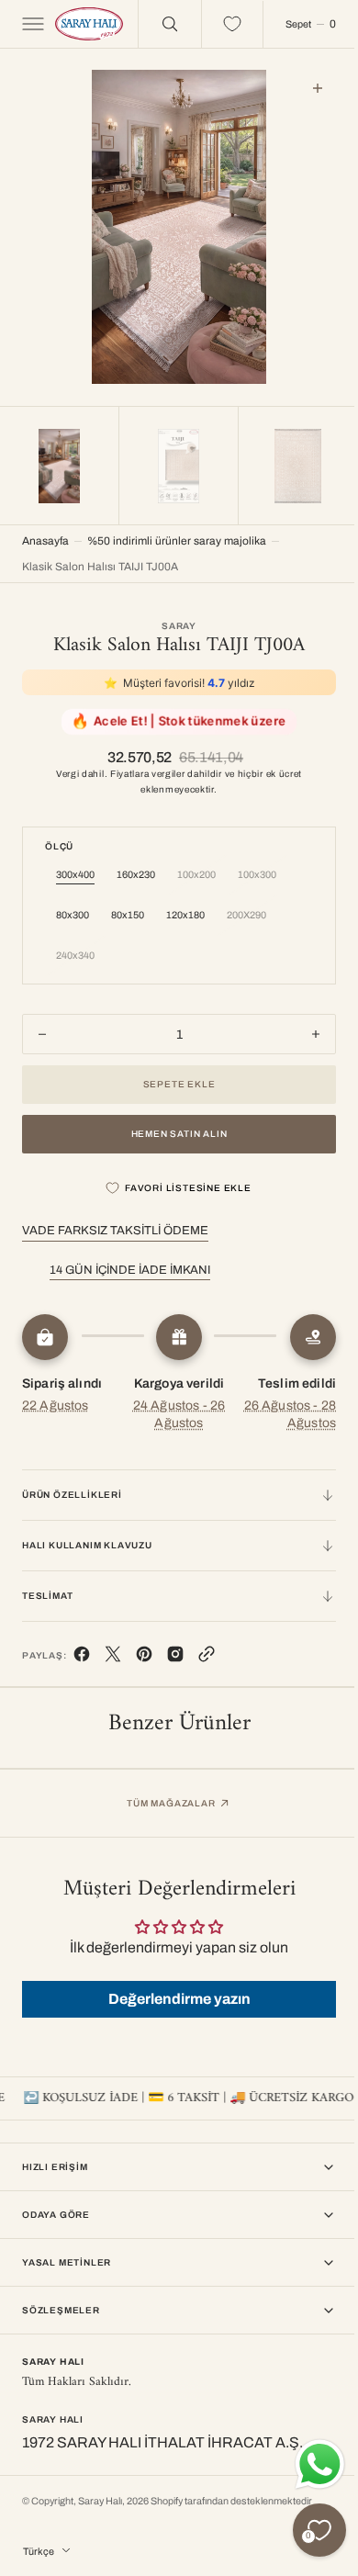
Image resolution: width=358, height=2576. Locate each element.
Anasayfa (45, 536)
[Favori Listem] (218, 24)
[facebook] (82, 1654)
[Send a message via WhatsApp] (306, 2464)
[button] (31, 24)
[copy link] (207, 1654)
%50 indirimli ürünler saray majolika (177, 536)
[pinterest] (144, 1654)
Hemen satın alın (172, 1129)
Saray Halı (100, 2501)
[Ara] (156, 24)
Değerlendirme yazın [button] (172, 1994)
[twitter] (113, 1654)
